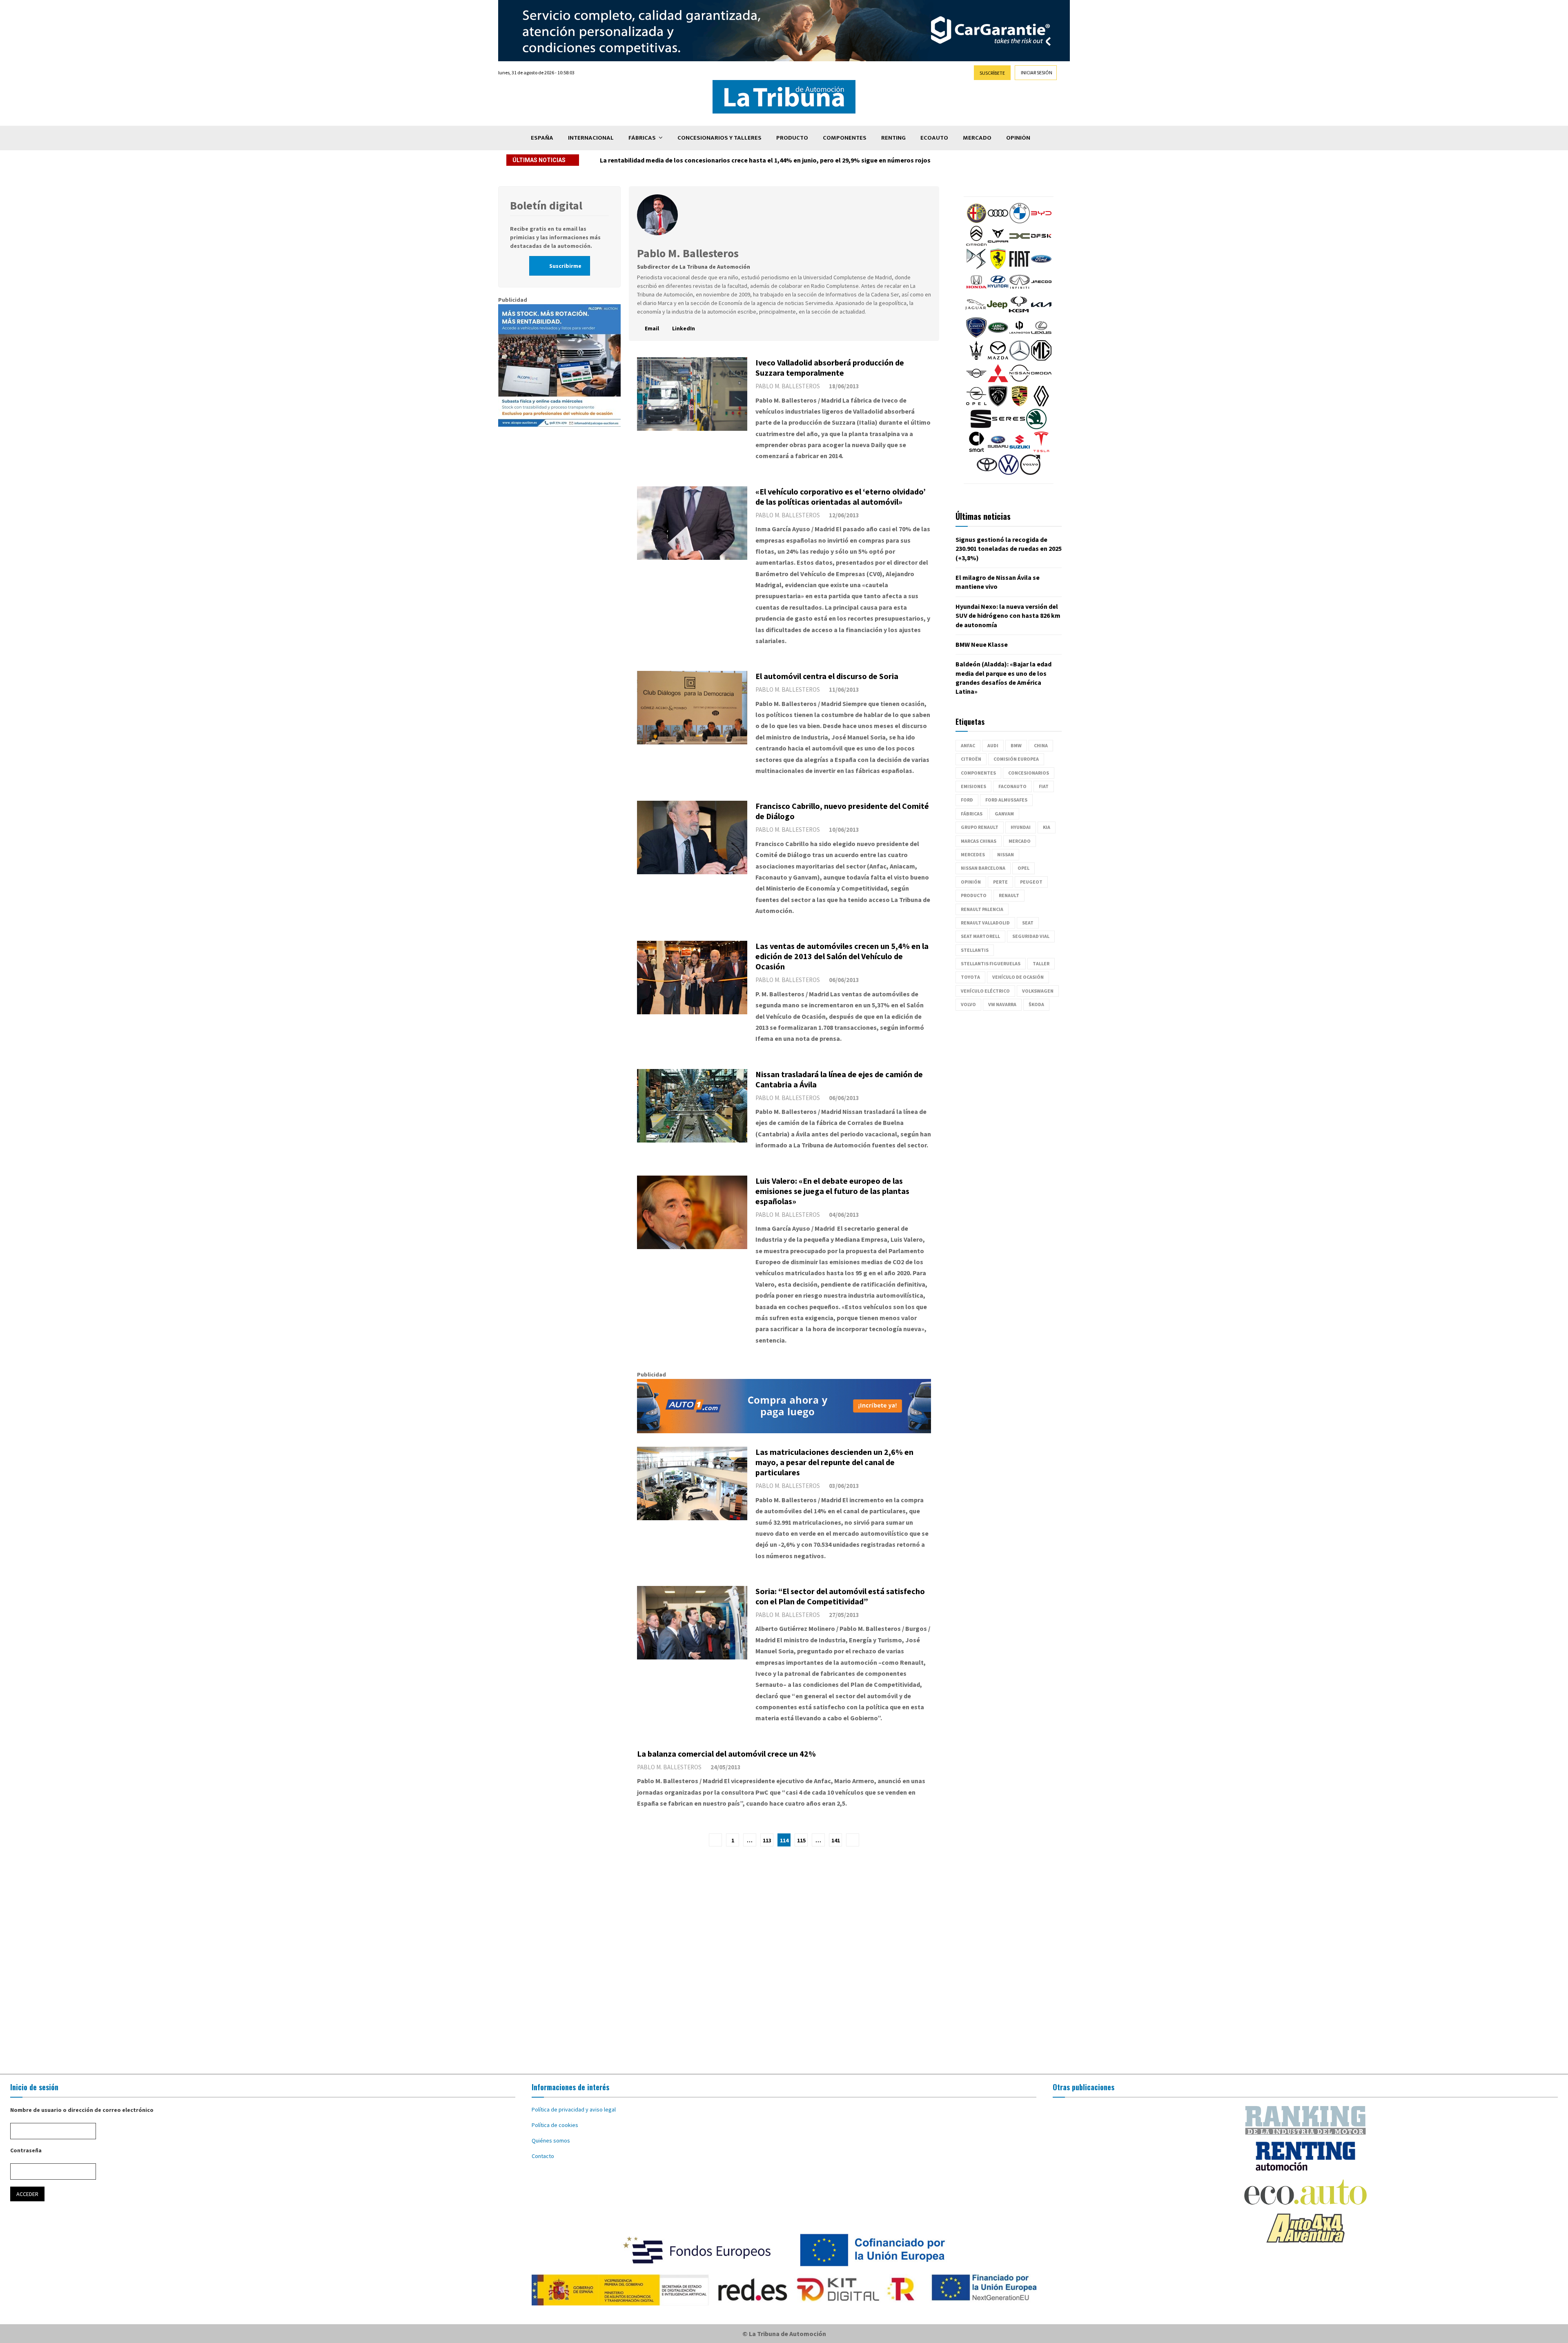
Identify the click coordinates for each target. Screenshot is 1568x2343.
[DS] (976, 267)
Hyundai (1021, 827)
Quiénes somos (551, 2140)
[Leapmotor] (1020, 336)
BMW (1016, 745)
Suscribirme (565, 266)
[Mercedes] (1020, 359)
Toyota (970, 977)
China (1041, 745)
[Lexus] (1041, 336)
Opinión (1018, 138)
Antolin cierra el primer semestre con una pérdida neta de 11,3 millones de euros (718, 160)
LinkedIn (683, 328)
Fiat (1044, 786)
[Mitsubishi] (998, 381)
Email (652, 328)
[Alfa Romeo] (976, 221)
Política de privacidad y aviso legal (574, 2109)
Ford (967, 800)
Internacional (591, 138)
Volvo (968, 1004)
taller (1041, 963)
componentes (978, 773)
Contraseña (26, 2150)
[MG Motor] (1041, 359)
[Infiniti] (1020, 290)
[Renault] (1041, 404)
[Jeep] (997, 313)
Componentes (845, 138)
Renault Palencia (982, 909)
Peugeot (1031, 882)
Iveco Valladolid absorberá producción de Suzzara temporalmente (830, 367)
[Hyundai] (998, 290)
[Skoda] (1036, 427)
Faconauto (1012, 786)
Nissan (1006, 854)
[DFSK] (1041, 244)
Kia (1047, 827)
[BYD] (1041, 221)
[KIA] (1041, 313)
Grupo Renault (980, 827)
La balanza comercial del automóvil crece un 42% (726, 1754)
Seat (1028, 923)
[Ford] (1041, 267)
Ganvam (1004, 814)
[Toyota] (987, 473)
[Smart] (976, 450)
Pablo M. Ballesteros (788, 386)
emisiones (973, 786)
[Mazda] (998, 359)
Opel (1023, 868)
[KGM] (1019, 313)
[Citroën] (976, 244)
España (542, 138)
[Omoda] (1041, 381)
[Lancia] (976, 336)
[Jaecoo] (1041, 290)
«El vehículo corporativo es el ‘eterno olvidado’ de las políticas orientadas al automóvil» (841, 497)
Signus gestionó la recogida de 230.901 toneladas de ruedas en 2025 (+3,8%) (1009, 549)
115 (801, 1840)
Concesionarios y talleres (719, 138)
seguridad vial (1031, 936)
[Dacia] (1020, 244)
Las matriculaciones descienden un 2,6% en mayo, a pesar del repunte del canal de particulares (834, 1462)
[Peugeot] (998, 404)
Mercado (977, 138)
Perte (1000, 882)
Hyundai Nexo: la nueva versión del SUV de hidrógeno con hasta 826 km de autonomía (1008, 616)
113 (767, 1840)
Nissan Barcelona (983, 868)
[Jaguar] (976, 313)
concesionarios (1029, 773)
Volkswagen (1038, 991)
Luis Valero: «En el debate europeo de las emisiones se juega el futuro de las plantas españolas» (832, 1191)
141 (836, 1840)
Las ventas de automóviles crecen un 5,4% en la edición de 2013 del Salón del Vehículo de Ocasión (842, 956)
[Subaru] (998, 450)
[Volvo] (1030, 473)
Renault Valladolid (985, 923)
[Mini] (976, 381)
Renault (1009, 895)
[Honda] (976, 290)
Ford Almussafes (1006, 800)
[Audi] (998, 221)
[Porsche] (1020, 404)
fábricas (972, 814)
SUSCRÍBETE (992, 73)
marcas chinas (979, 841)
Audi (993, 745)
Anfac (968, 745)
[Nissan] (1020, 381)
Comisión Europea (1016, 759)
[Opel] (976, 404)
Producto (792, 138)
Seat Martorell (980, 936)
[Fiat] (1020, 267)
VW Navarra (1002, 1004)
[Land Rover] (998, 336)
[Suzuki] (1020, 450)
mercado (1020, 841)
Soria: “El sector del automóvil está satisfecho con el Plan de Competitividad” (840, 1596)
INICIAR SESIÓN (1037, 72)
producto (974, 895)
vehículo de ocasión (1018, 977)
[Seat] (981, 427)
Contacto (543, 2156)
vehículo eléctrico (985, 991)
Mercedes (973, 854)
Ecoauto (934, 138)
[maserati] (976, 359)
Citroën (971, 759)
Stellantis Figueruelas (991, 963)
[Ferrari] (998, 267)
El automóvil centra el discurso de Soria (827, 676)
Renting (893, 138)
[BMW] (1020, 221)
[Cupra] (998, 244)
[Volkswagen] (1009, 473)
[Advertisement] (784, 1960)
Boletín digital (546, 205)
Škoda (1036, 1004)
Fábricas (642, 138)
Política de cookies (555, 2125)
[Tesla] (1041, 450)
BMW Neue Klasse (982, 644)
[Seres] (1009, 427)
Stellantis (975, 950)
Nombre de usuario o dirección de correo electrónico (82, 2110)
